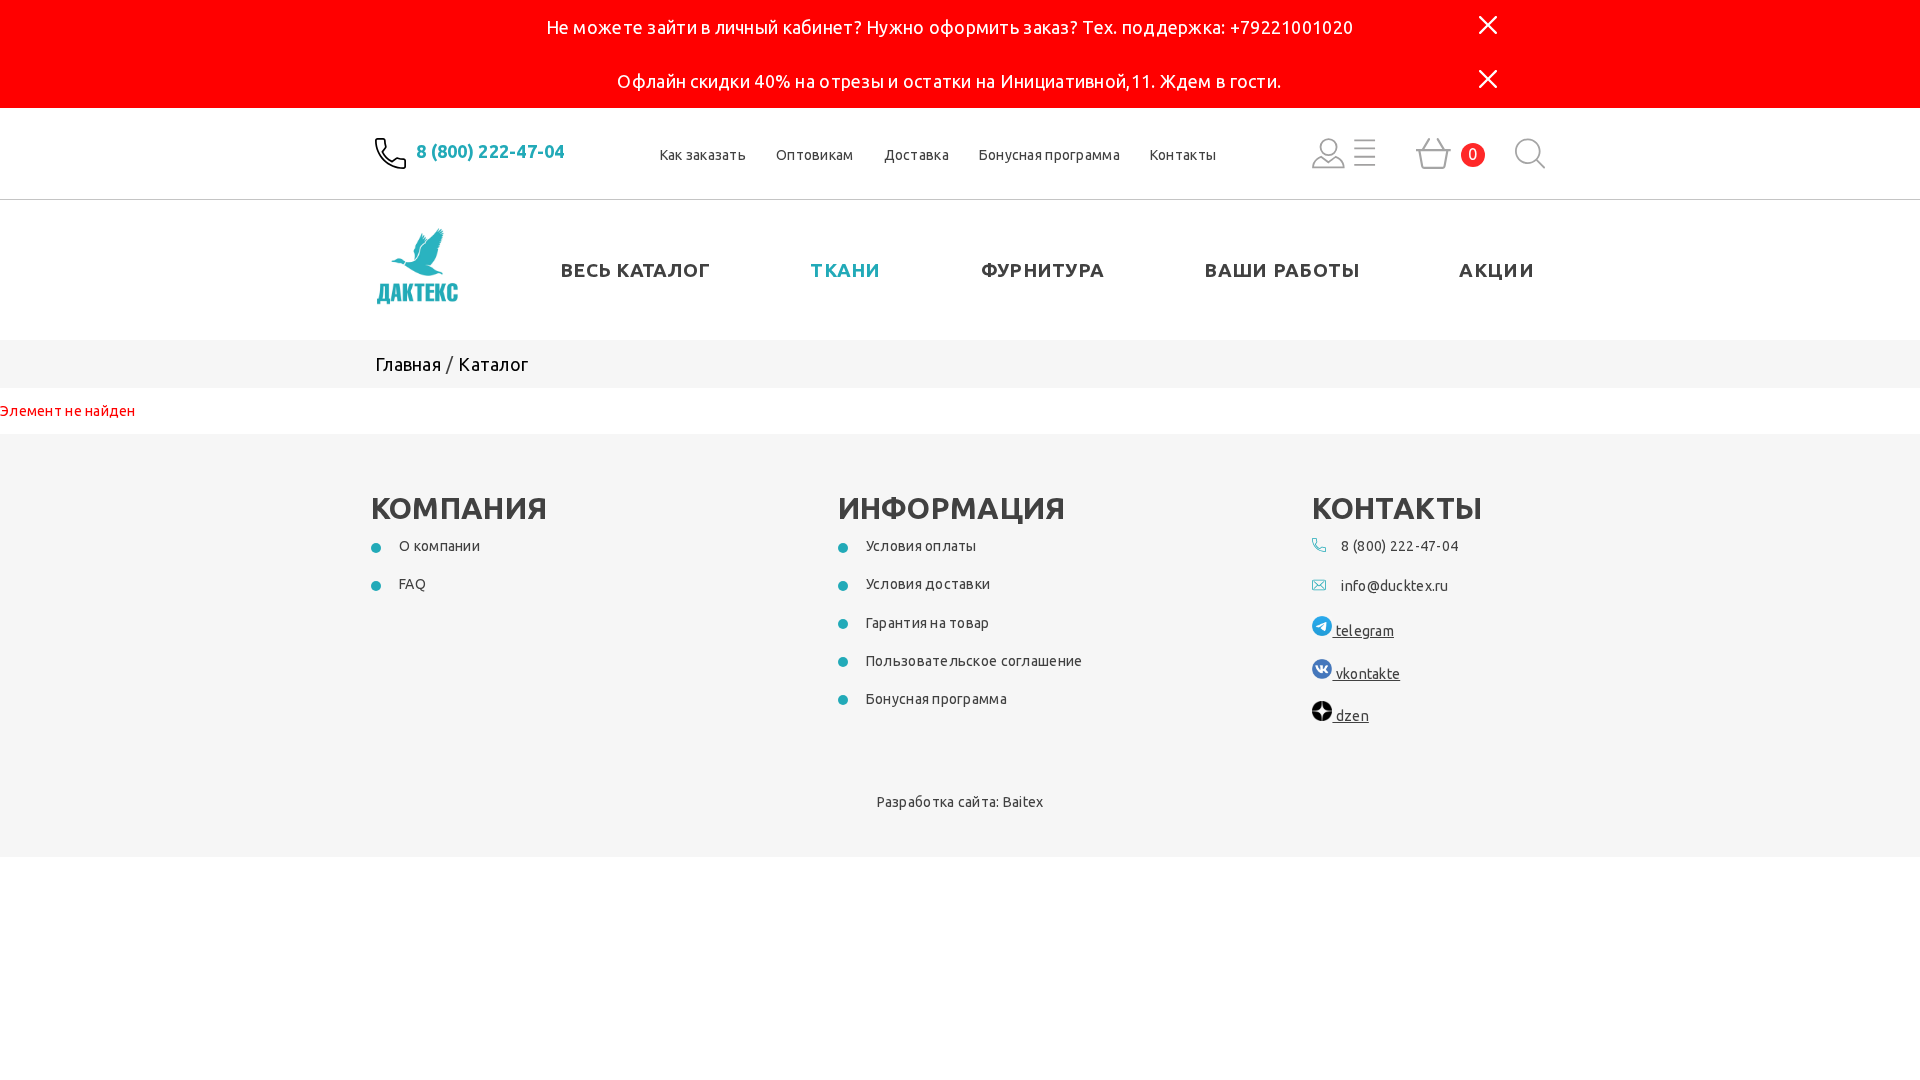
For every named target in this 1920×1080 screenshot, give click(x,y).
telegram (1363, 631)
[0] (1433, 153)
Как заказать (703, 155)
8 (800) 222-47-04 (490, 152)
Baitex (1023, 802)
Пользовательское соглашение (974, 661)
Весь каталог (635, 270)
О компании (439, 546)
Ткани (845, 270)
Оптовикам (815, 155)
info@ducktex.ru (1394, 586)
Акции (1496, 270)
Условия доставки (928, 584)
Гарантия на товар (928, 623)
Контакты (1183, 155)
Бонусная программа (1049, 155)
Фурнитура (1043, 270)
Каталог (493, 364)
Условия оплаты (921, 546)
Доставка (916, 155)
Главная (408, 364)
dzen (1350, 716)
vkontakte (1366, 674)
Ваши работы (1281, 270)
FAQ (412, 584)
